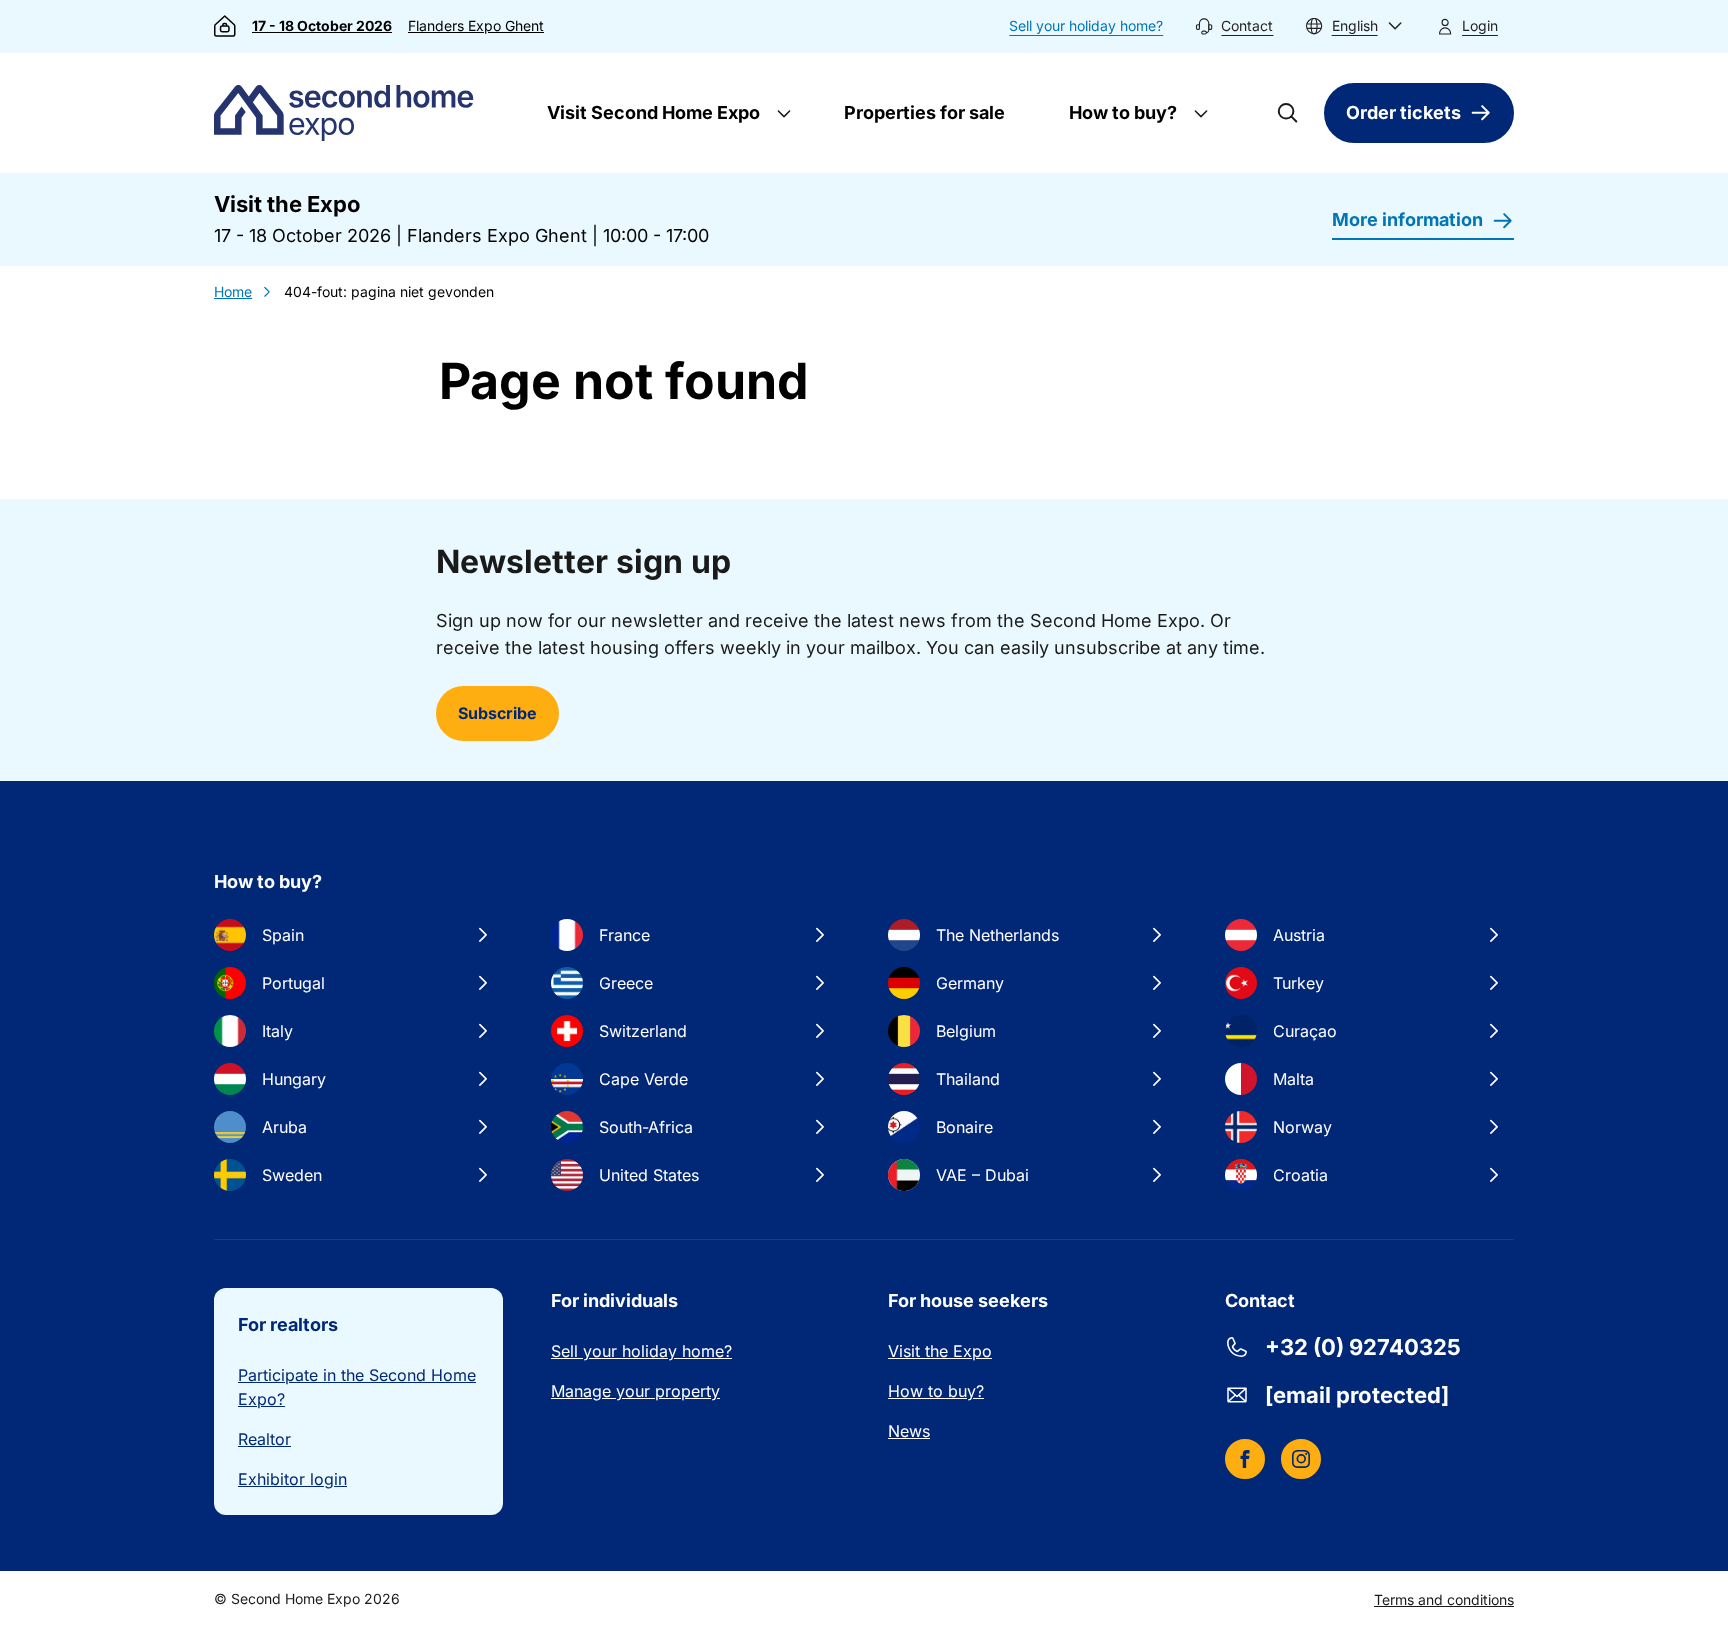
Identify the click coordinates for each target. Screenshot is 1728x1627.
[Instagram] (1301, 1459)
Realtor (264, 1439)
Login (1480, 25)
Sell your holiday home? (1086, 25)
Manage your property (635, 1391)
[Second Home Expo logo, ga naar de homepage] (348, 113)
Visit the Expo (940, 1351)
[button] (1354, 26)
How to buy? (1121, 112)
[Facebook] (1245, 1459)
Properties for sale (924, 112)
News (909, 1431)
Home (233, 291)
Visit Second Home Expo (651, 112)
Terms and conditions (1444, 1599)
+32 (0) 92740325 (1363, 1347)
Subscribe (497, 713)
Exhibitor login (292, 1479)
